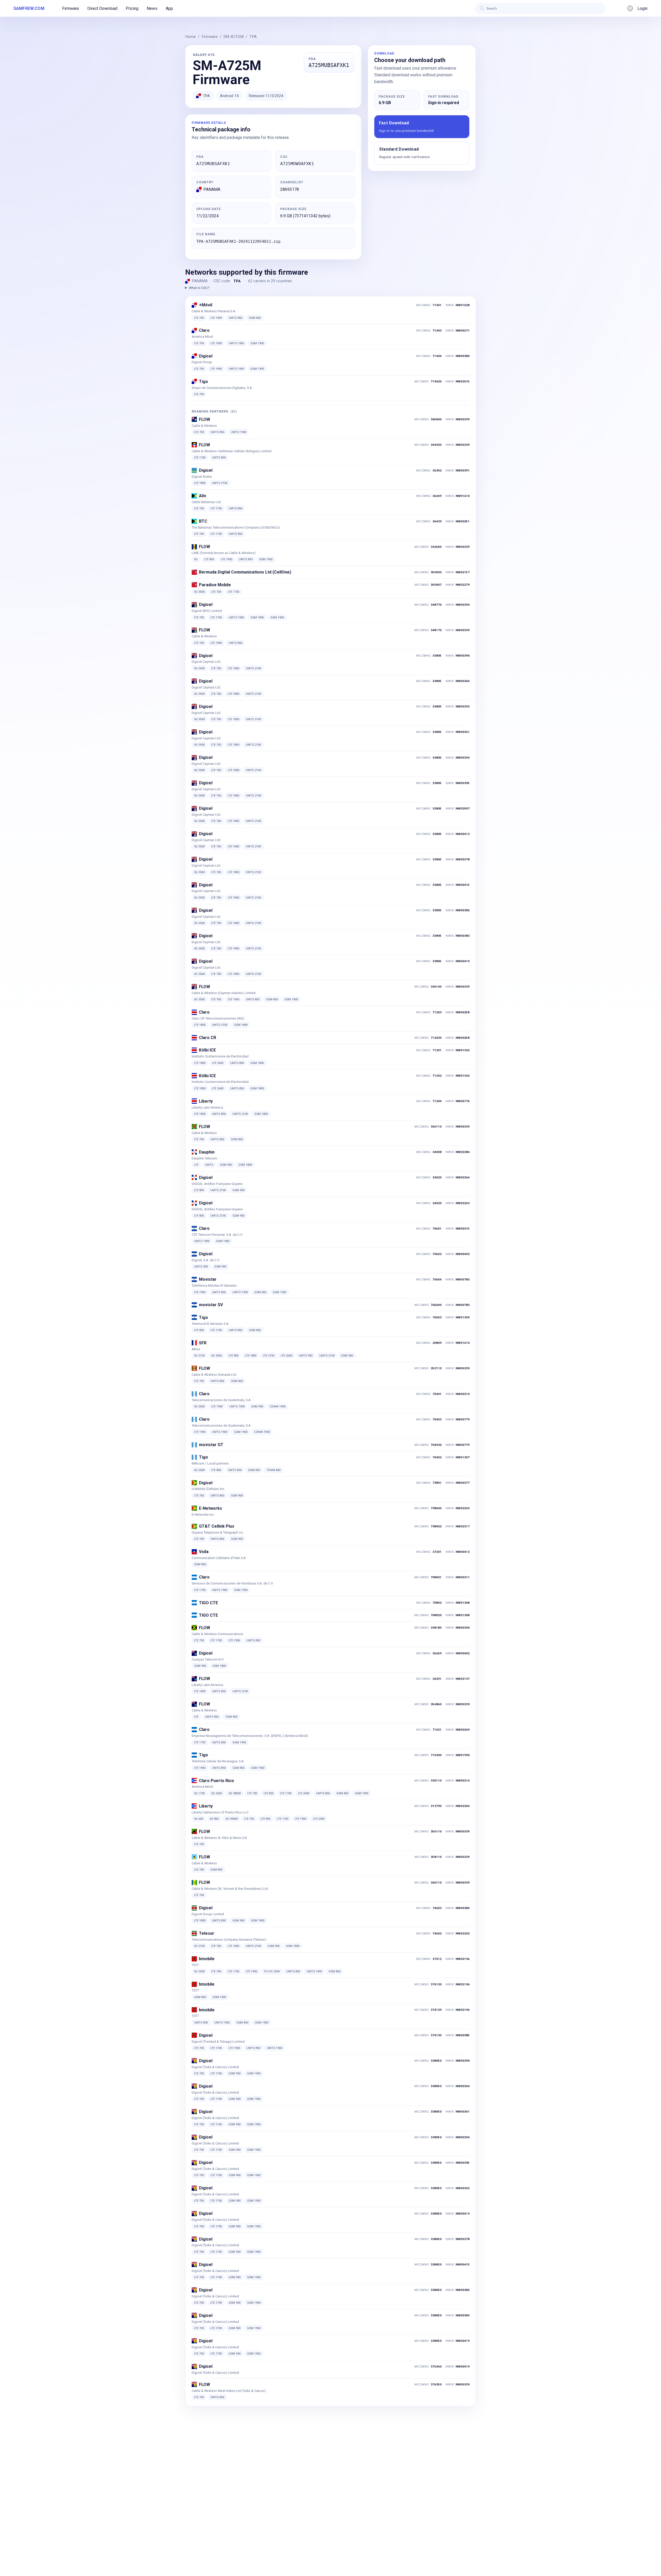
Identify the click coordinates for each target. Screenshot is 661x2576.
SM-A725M (233, 37)
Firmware (71, 8)
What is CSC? (199, 288)
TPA (253, 37)
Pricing (132, 8)
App (169, 8)
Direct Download (102, 8)
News (152, 8)
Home (191, 37)
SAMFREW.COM (29, 8)
